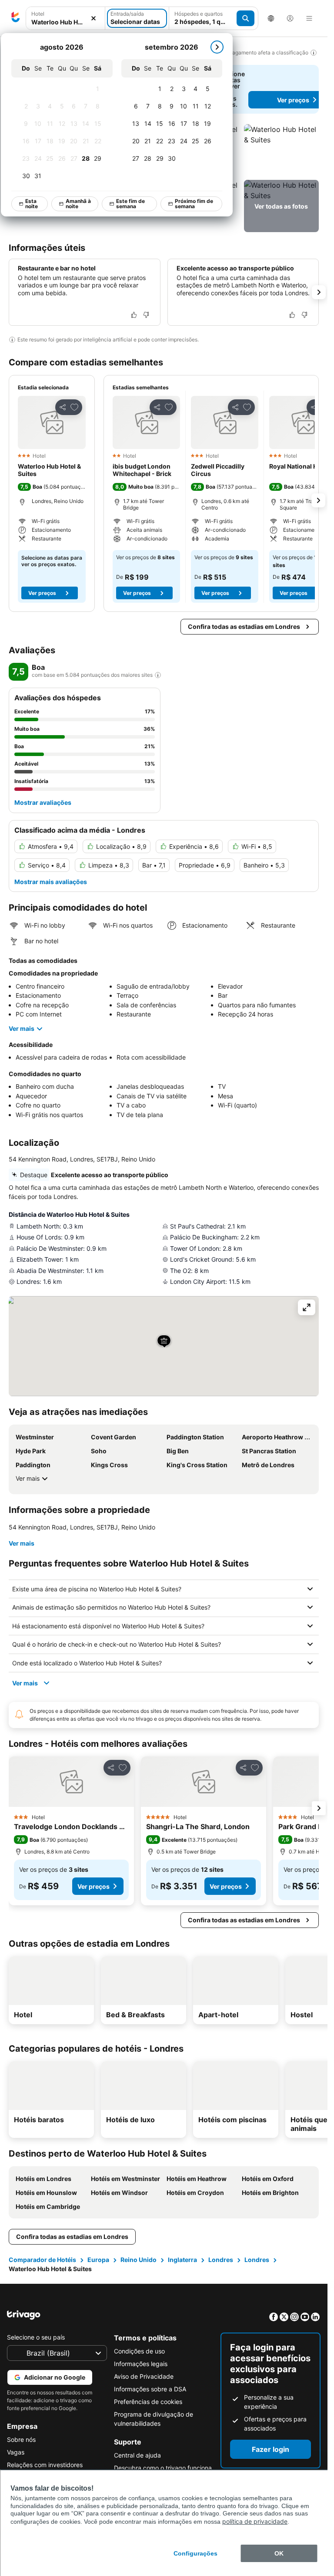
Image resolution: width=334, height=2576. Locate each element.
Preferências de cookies (148, 2402)
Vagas (16, 2452)
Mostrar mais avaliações (51, 882)
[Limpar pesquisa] (94, 19)
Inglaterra (182, 2260)
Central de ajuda (137, 2455)
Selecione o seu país (36, 2337)
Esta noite (32, 204)
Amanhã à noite (79, 204)
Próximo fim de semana (194, 204)
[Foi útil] (134, 315)
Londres (221, 2260)
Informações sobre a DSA (150, 2389)
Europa (98, 2260)
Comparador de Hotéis (42, 2260)
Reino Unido (139, 2260)
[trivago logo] (16, 18)
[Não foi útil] (146, 315)
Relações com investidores (45, 2465)
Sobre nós (21, 2439)
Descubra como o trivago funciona (163, 2468)
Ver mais (22, 1028)
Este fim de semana (131, 204)
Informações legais (141, 2364)
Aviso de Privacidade (144, 2376)
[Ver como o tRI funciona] (158, 675)
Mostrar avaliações (43, 802)
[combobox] (65, 22)
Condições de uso (139, 2351)
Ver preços (42, 593)
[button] (281, 150)
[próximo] (217, 47)
